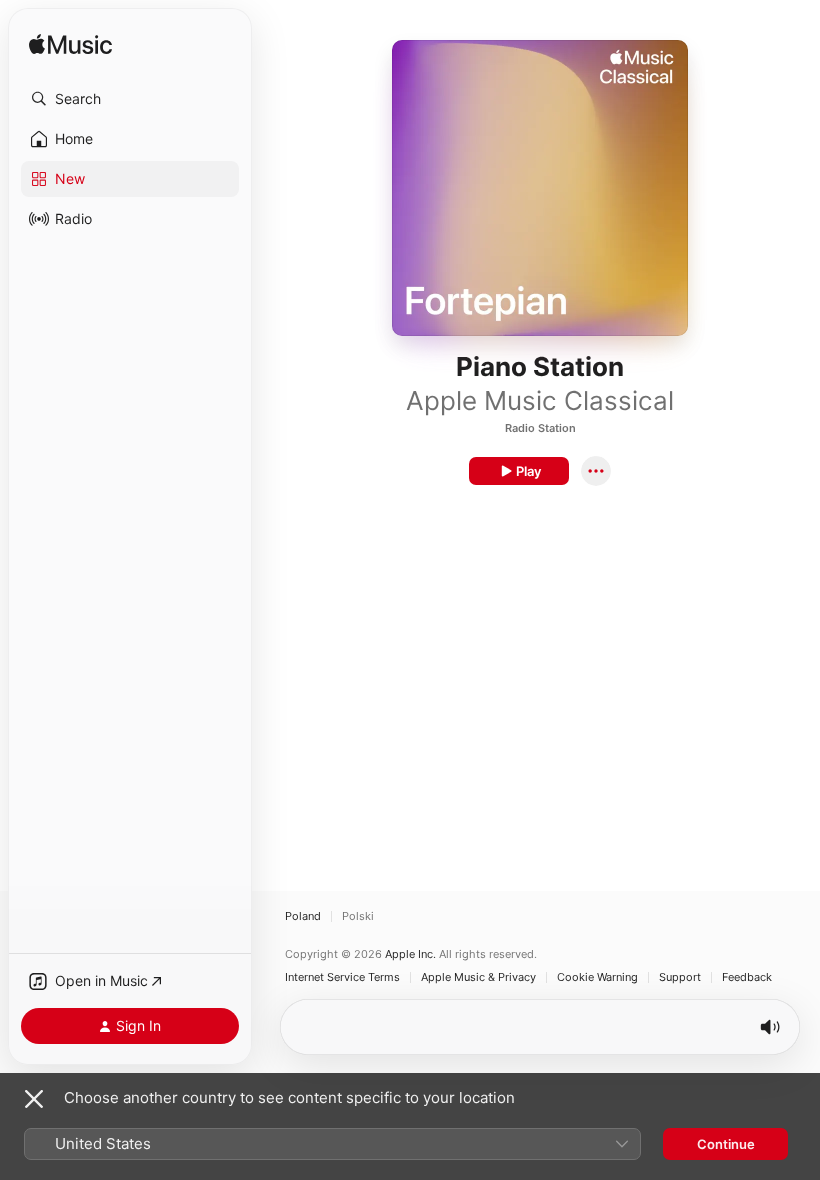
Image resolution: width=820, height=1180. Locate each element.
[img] (70, 45)
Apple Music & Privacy (478, 977)
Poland (303, 916)
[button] (130, 99)
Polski (358, 916)
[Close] (34, 1099)
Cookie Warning (597, 977)
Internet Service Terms (342, 977)
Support (680, 977)
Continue (726, 1144)
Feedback (747, 977)
